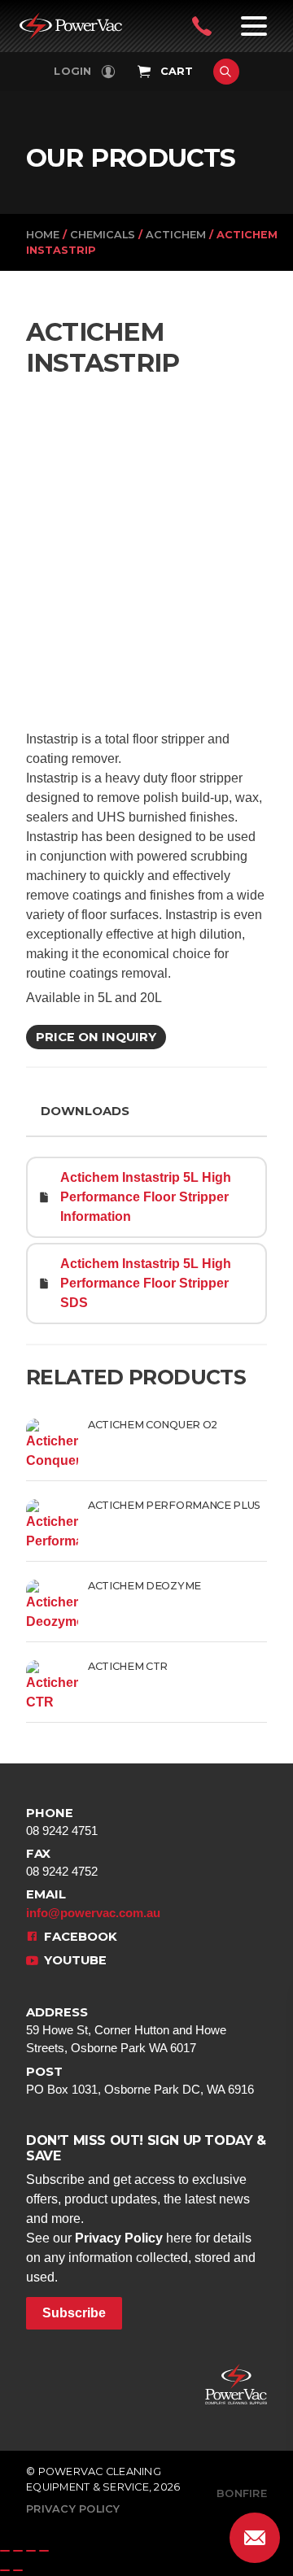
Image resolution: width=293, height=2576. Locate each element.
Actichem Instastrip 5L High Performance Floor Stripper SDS (146, 1283)
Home (43, 235)
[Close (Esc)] (44, 2551)
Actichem (176, 235)
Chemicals (103, 235)
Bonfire (242, 2493)
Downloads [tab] (85, 1111)
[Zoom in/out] (5, 2551)
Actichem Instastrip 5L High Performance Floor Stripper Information (146, 1197)
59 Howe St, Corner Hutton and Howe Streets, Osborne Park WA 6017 (126, 2030)
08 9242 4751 (62, 1822)
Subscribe (74, 2313)
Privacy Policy (119, 2238)
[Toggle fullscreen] (18, 2551)
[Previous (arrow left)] (5, 2570)
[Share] (31, 2551)
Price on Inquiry (96, 1037)
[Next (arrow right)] (18, 2570)
